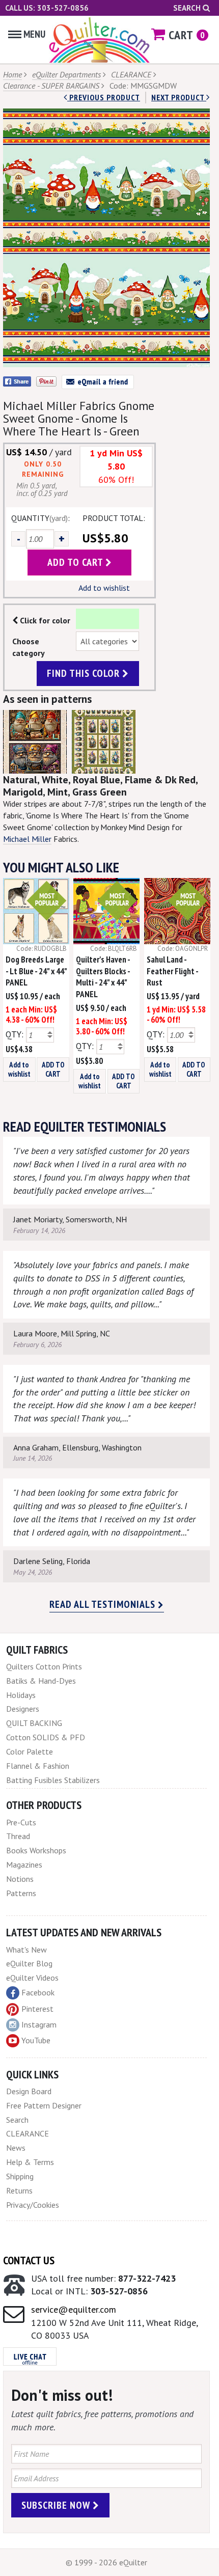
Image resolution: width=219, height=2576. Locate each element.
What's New (26, 1950)
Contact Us (29, 2260)
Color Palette (30, 1751)
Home (12, 74)
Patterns (21, 1893)
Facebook (38, 1992)
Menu (34, 34)
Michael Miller (27, 839)
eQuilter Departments (66, 74)
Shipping (20, 2176)
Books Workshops (36, 1850)
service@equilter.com (74, 2309)
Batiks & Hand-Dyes (41, 1681)
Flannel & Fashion (38, 1766)
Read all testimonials (104, 1604)
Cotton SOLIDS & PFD (46, 1737)
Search (188, 8)
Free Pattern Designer (44, 2105)
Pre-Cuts (21, 1822)
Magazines (24, 1865)
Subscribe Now (57, 2505)
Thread (18, 1836)
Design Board (29, 2091)
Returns (19, 2190)
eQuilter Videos (32, 1978)
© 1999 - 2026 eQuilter (106, 2562)
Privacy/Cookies (33, 2205)
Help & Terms (30, 2162)
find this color (85, 673)
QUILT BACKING (34, 1723)
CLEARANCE (131, 74)
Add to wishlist (104, 588)
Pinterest (37, 2009)
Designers (23, 1709)
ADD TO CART (53, 1069)
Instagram (39, 2024)
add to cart (76, 562)
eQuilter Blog (29, 1963)
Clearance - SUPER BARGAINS (51, 86)
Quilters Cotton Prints (44, 1666)
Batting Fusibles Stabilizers (53, 1780)
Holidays (21, 1695)
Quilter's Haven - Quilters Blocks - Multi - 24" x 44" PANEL (103, 977)
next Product (179, 97)
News (16, 2148)
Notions (20, 1879)
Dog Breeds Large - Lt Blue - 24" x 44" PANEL (36, 971)
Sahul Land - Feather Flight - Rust (172, 971)
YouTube (36, 2040)
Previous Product (104, 97)
